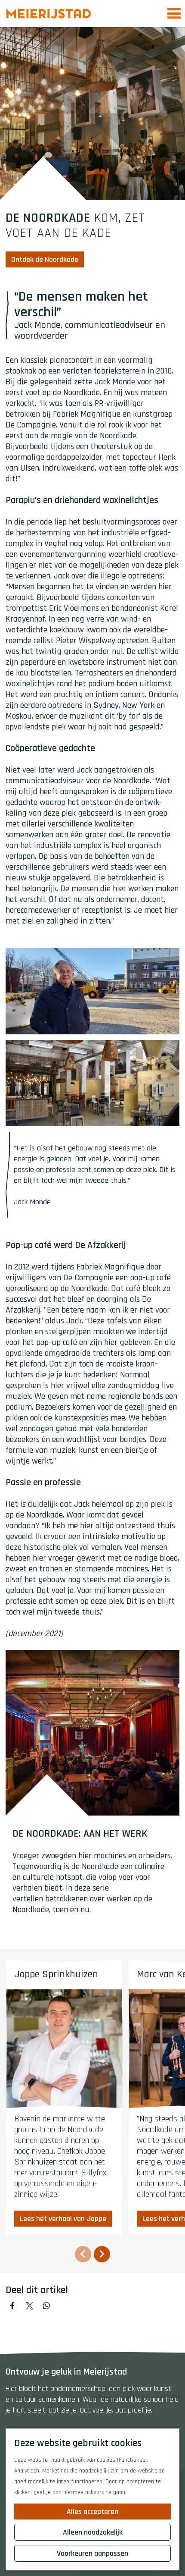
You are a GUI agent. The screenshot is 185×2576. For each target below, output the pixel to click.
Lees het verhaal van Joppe (63, 2219)
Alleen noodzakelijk (93, 2532)
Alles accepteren (92, 2512)
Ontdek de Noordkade (45, 259)
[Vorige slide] (83, 2254)
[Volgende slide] (102, 2254)
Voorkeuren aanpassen (92, 2553)
